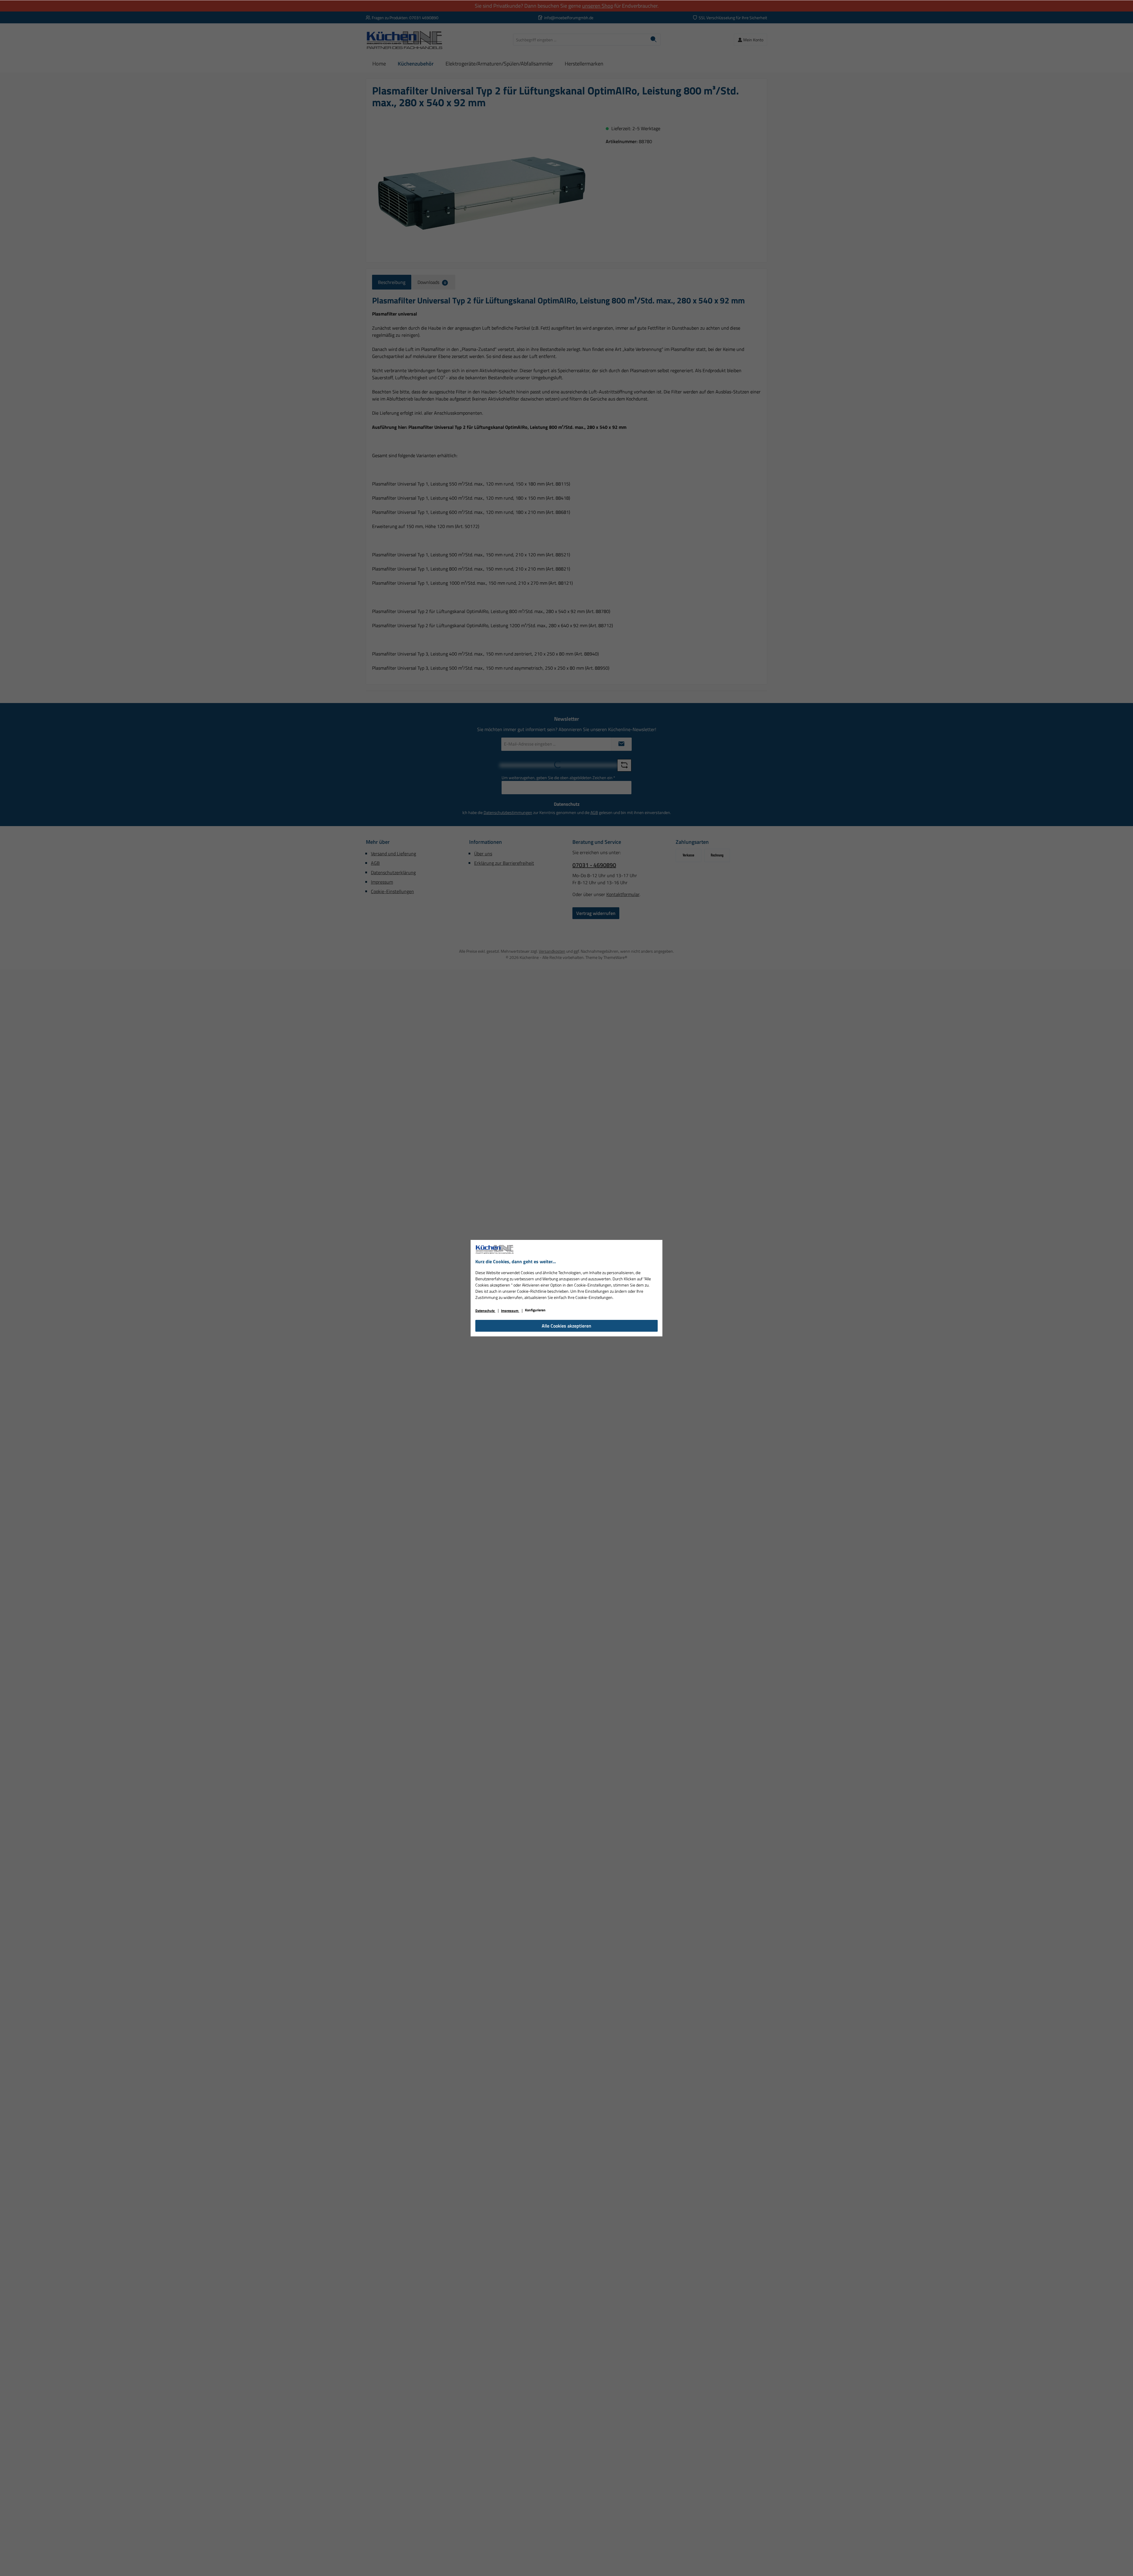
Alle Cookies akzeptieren (566, 1326)
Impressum (510, 1311)
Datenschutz (485, 1311)
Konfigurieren (535, 1310)
